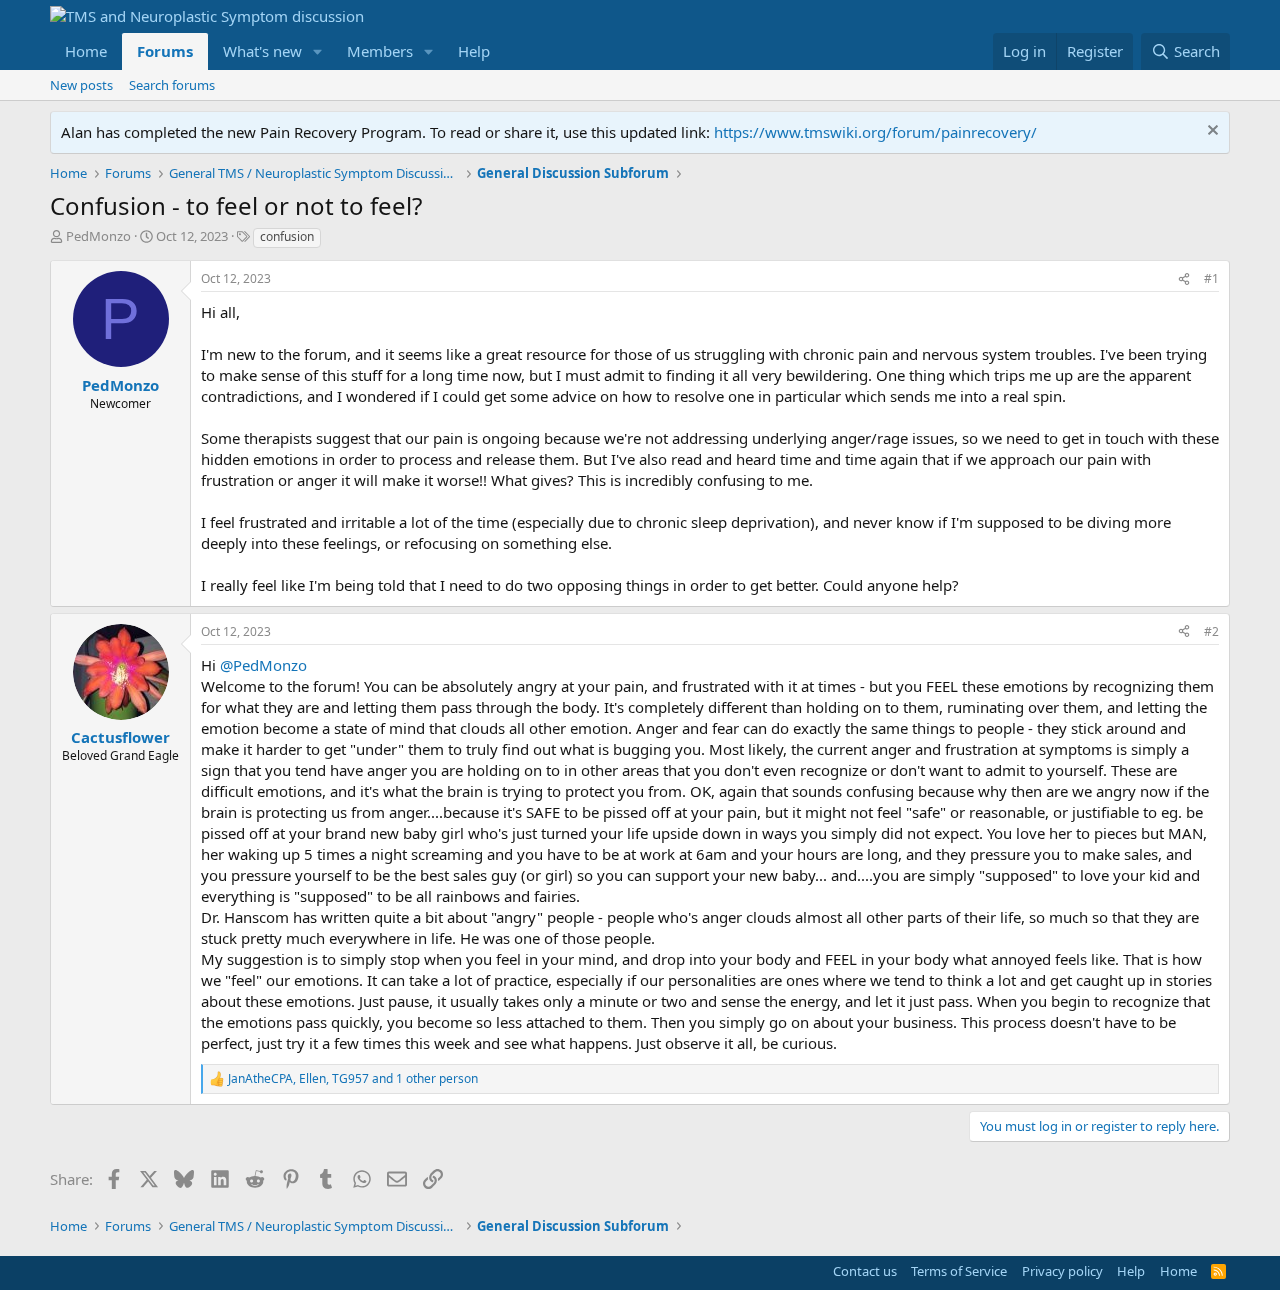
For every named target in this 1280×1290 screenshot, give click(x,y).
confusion (287, 236)
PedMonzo (98, 236)
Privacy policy (1062, 1271)
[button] (318, 51)
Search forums (172, 85)
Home (86, 51)
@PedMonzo (263, 665)
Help (474, 51)
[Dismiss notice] (1210, 132)
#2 (1211, 631)
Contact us (865, 1271)
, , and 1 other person (353, 1079)
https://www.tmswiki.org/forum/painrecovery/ (875, 132)
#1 (1211, 278)
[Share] (1184, 279)
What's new (262, 51)
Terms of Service (959, 1271)
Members (380, 51)
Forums (165, 51)
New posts (81, 85)
